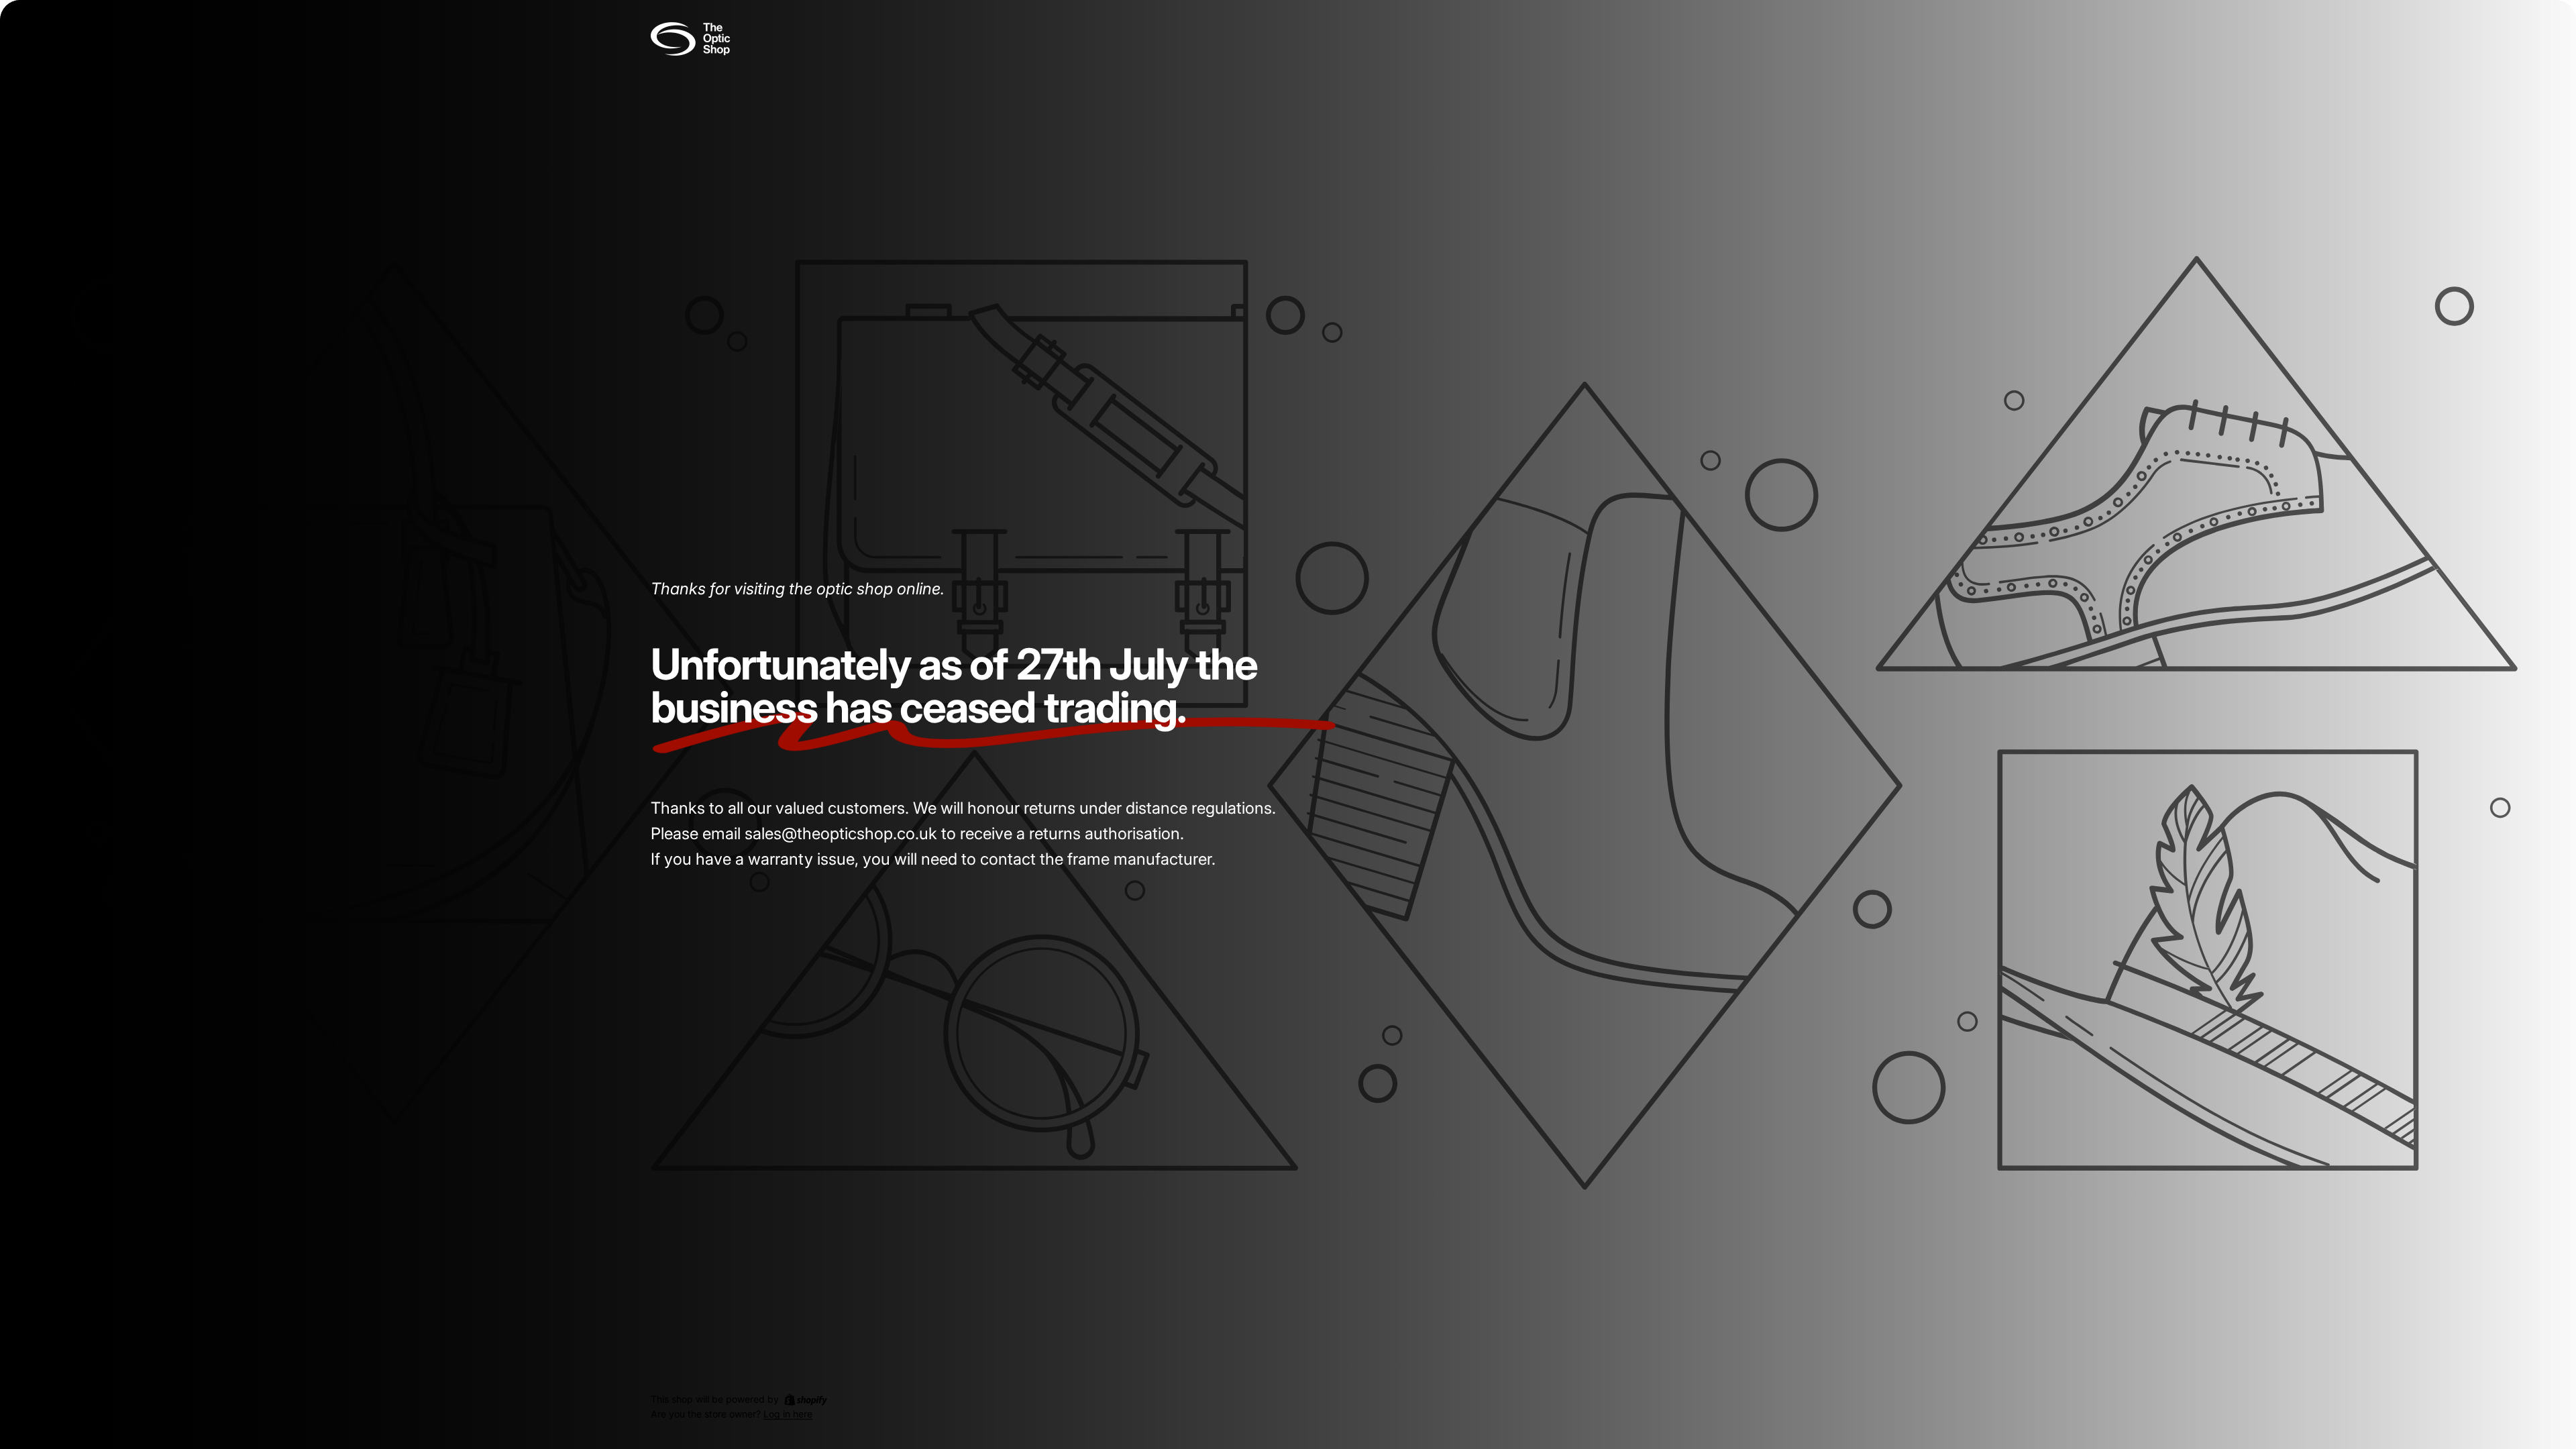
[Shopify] (806, 1399)
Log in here (788, 1414)
